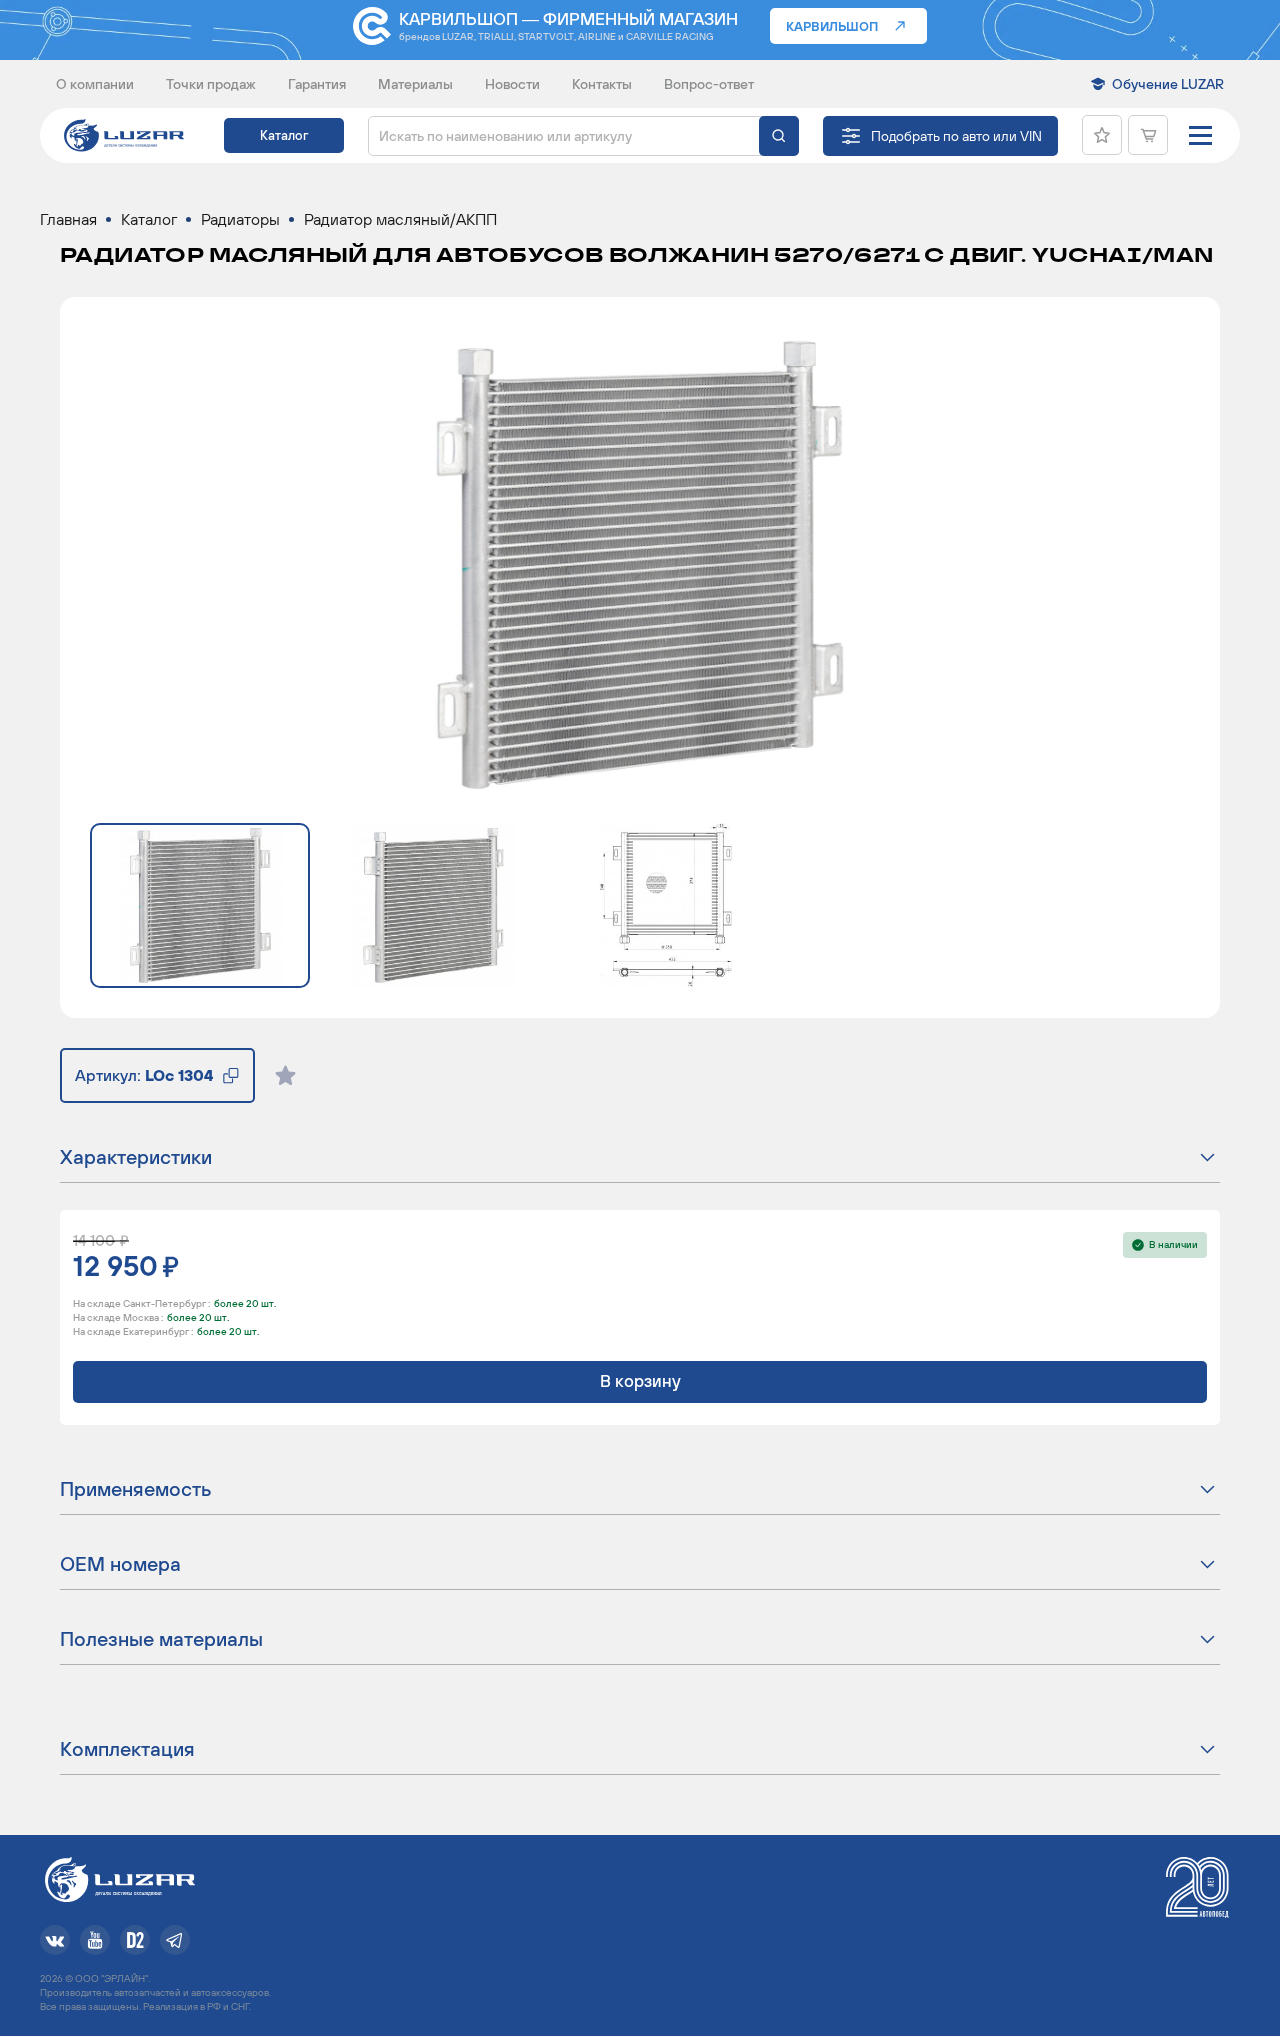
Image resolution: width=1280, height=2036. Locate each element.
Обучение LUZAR (1168, 84)
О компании (95, 84)
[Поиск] (779, 136)
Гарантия (317, 84)
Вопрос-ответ (709, 84)
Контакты (602, 84)
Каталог (284, 135)
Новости (512, 84)
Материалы (415, 84)
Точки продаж (211, 84)
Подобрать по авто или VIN (956, 136)
